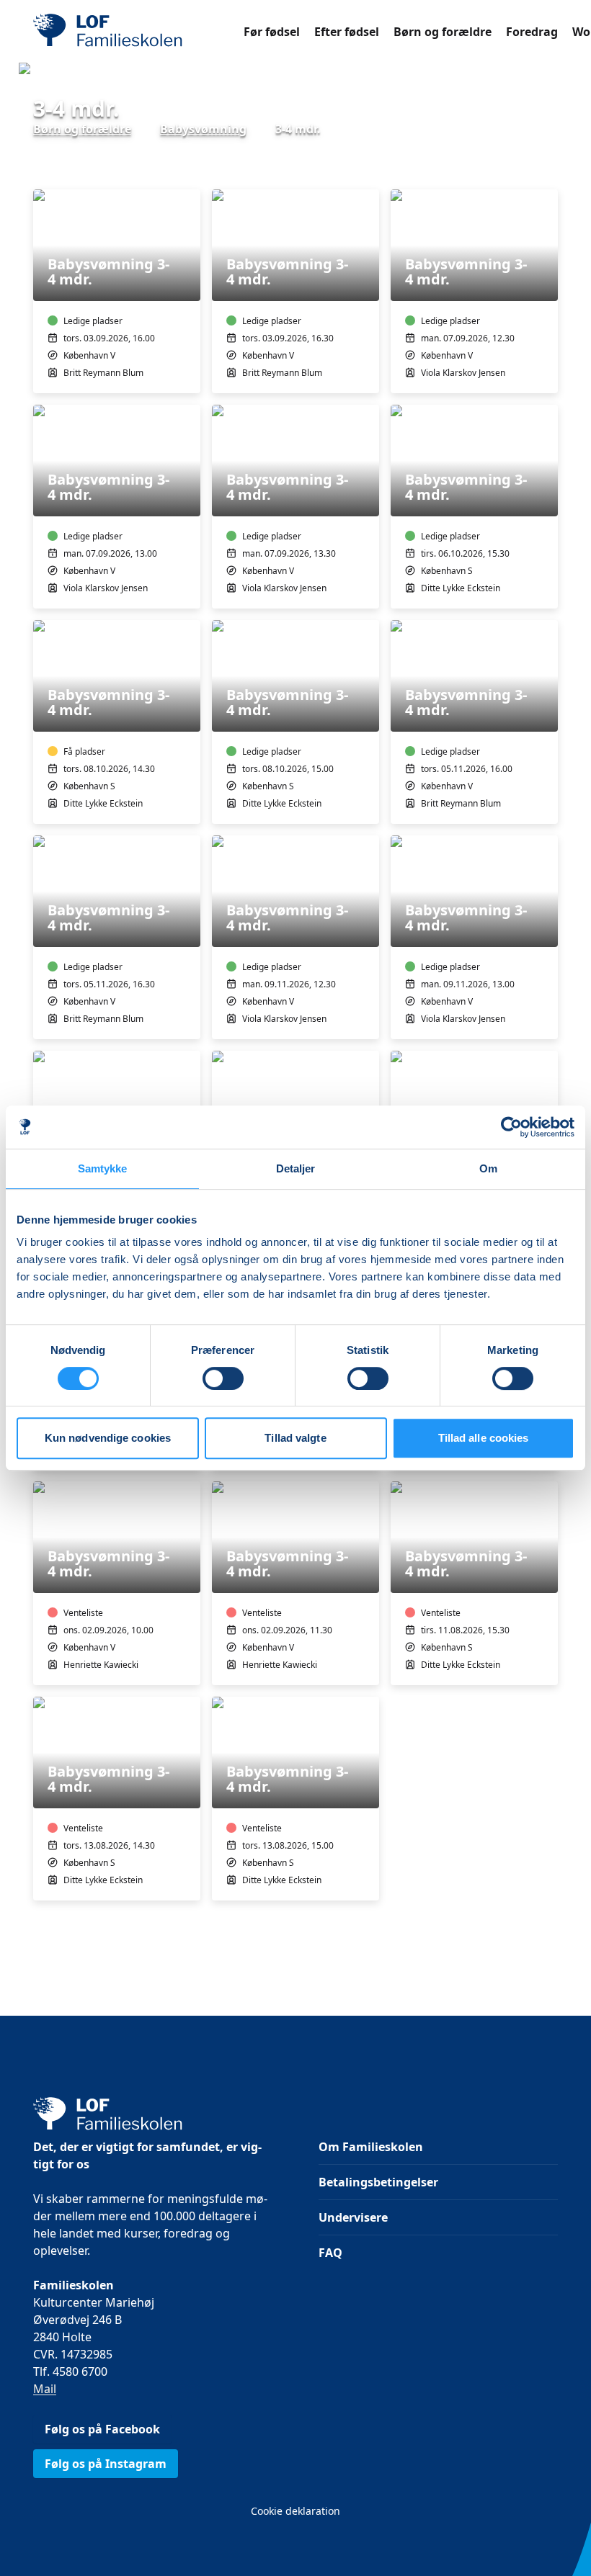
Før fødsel (272, 32)
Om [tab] (488, 1168)
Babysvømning (203, 129)
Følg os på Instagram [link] (106, 2464)
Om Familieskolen (371, 2147)
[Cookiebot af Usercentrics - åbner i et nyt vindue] (511, 1127)
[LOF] (138, 32)
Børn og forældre (443, 32)
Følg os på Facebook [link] (102, 2429)
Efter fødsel (347, 32)
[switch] (223, 1378)
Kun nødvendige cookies (108, 1438)
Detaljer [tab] (296, 1168)
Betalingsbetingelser (378, 2182)
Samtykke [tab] (103, 1168)
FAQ (330, 2253)
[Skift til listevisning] (549, 169)
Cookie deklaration (295, 2511)
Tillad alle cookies (484, 1438)
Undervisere (353, 2217)
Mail (45, 2389)
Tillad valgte (295, 1438)
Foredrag (532, 32)
